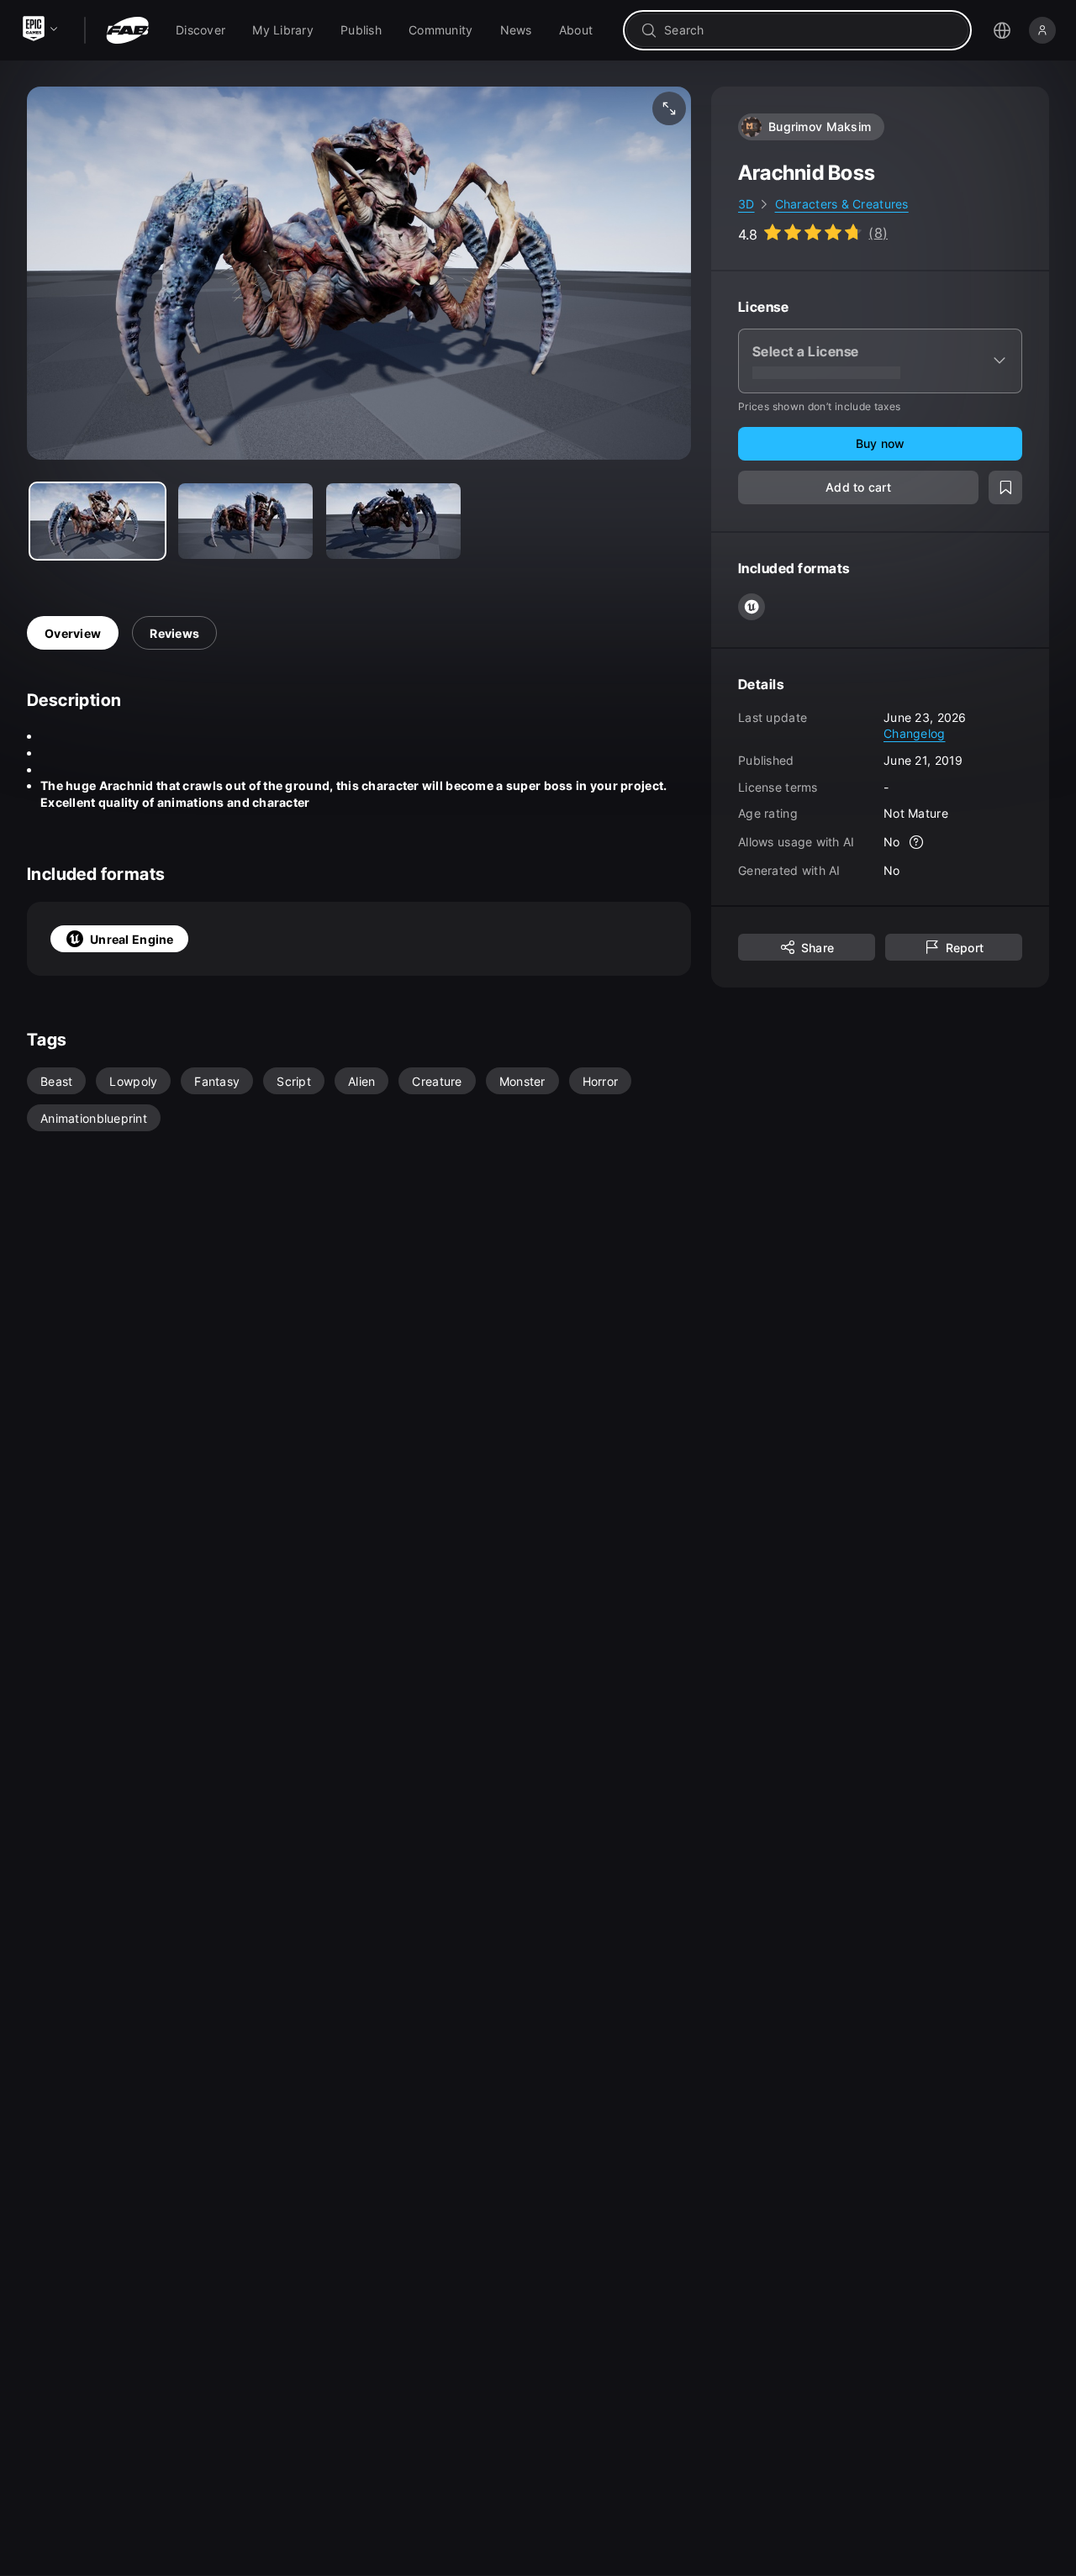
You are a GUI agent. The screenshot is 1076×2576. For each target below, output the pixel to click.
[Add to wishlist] (1005, 487)
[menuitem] (200, 30)
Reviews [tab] (174, 633)
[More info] (917, 842)
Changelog (915, 733)
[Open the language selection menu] (1002, 30)
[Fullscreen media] (669, 108)
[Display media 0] (98, 521)
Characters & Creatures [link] (842, 204)
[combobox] (809, 30)
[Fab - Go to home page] (127, 30)
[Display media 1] (245, 521)
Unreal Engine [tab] (132, 939)
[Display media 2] (393, 521)
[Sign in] (1042, 30)
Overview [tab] (73, 633)
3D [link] (746, 204)
